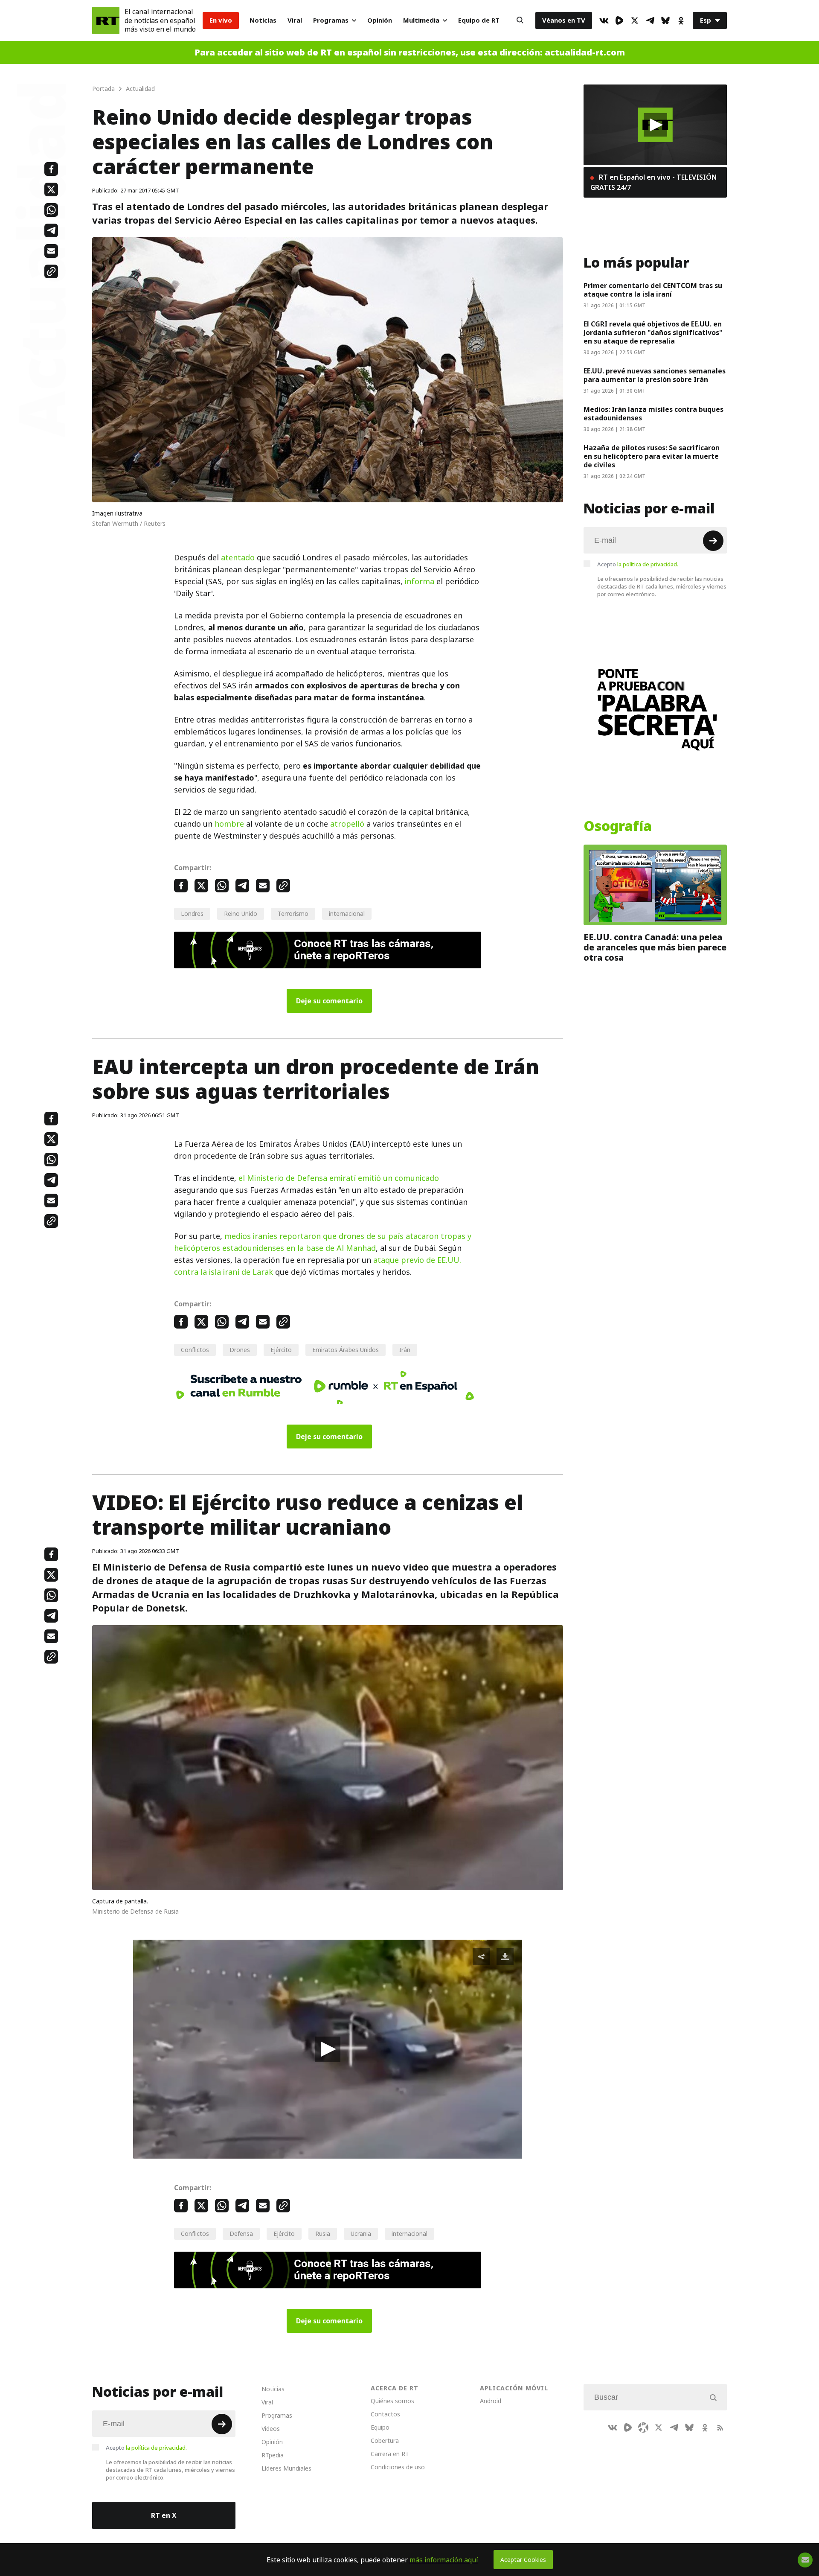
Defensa (241, 2234)
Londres (192, 914)
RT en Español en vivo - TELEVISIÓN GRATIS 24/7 (653, 182)
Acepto (638, 564)
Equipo (380, 2427)
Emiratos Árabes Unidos (346, 1350)
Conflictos (195, 1350)
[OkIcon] (681, 20)
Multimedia (421, 20)
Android (491, 2401)
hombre (229, 824)
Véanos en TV (564, 20)
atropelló (347, 824)
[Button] (520, 20)
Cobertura (385, 2440)
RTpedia (273, 2455)
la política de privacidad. (648, 564)
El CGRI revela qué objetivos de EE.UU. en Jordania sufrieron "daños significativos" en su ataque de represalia (653, 332)
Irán (405, 1350)
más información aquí (444, 2560)
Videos (271, 2429)
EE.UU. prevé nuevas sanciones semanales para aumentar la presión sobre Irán (655, 375)
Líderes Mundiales (286, 2468)
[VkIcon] (604, 20)
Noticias (263, 20)
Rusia (323, 2234)
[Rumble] (619, 20)
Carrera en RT (390, 2454)
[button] (328, 2049)
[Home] (106, 20)
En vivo (221, 20)
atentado (238, 558)
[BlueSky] (665, 20)
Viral (295, 20)
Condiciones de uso (398, 2467)
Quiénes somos (392, 2401)
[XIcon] (635, 20)
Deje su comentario (329, 1001)
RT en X (164, 2515)
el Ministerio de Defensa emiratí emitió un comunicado (339, 1178)
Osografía (618, 826)
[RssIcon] (720, 2427)
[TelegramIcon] (650, 20)
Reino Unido (241, 914)
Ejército (281, 1350)
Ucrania (361, 2234)
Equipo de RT (479, 20)
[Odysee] (643, 2427)
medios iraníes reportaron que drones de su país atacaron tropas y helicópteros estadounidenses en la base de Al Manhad (323, 1242)
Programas (331, 20)
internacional (347, 914)
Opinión (380, 20)
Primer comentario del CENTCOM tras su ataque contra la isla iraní (653, 290)
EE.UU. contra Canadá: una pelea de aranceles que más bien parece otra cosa (655, 947)
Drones (240, 1350)
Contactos (385, 2414)
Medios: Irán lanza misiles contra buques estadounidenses (653, 414)
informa (420, 581)
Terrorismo (293, 914)
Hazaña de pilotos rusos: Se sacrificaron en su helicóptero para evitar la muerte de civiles (652, 456)
